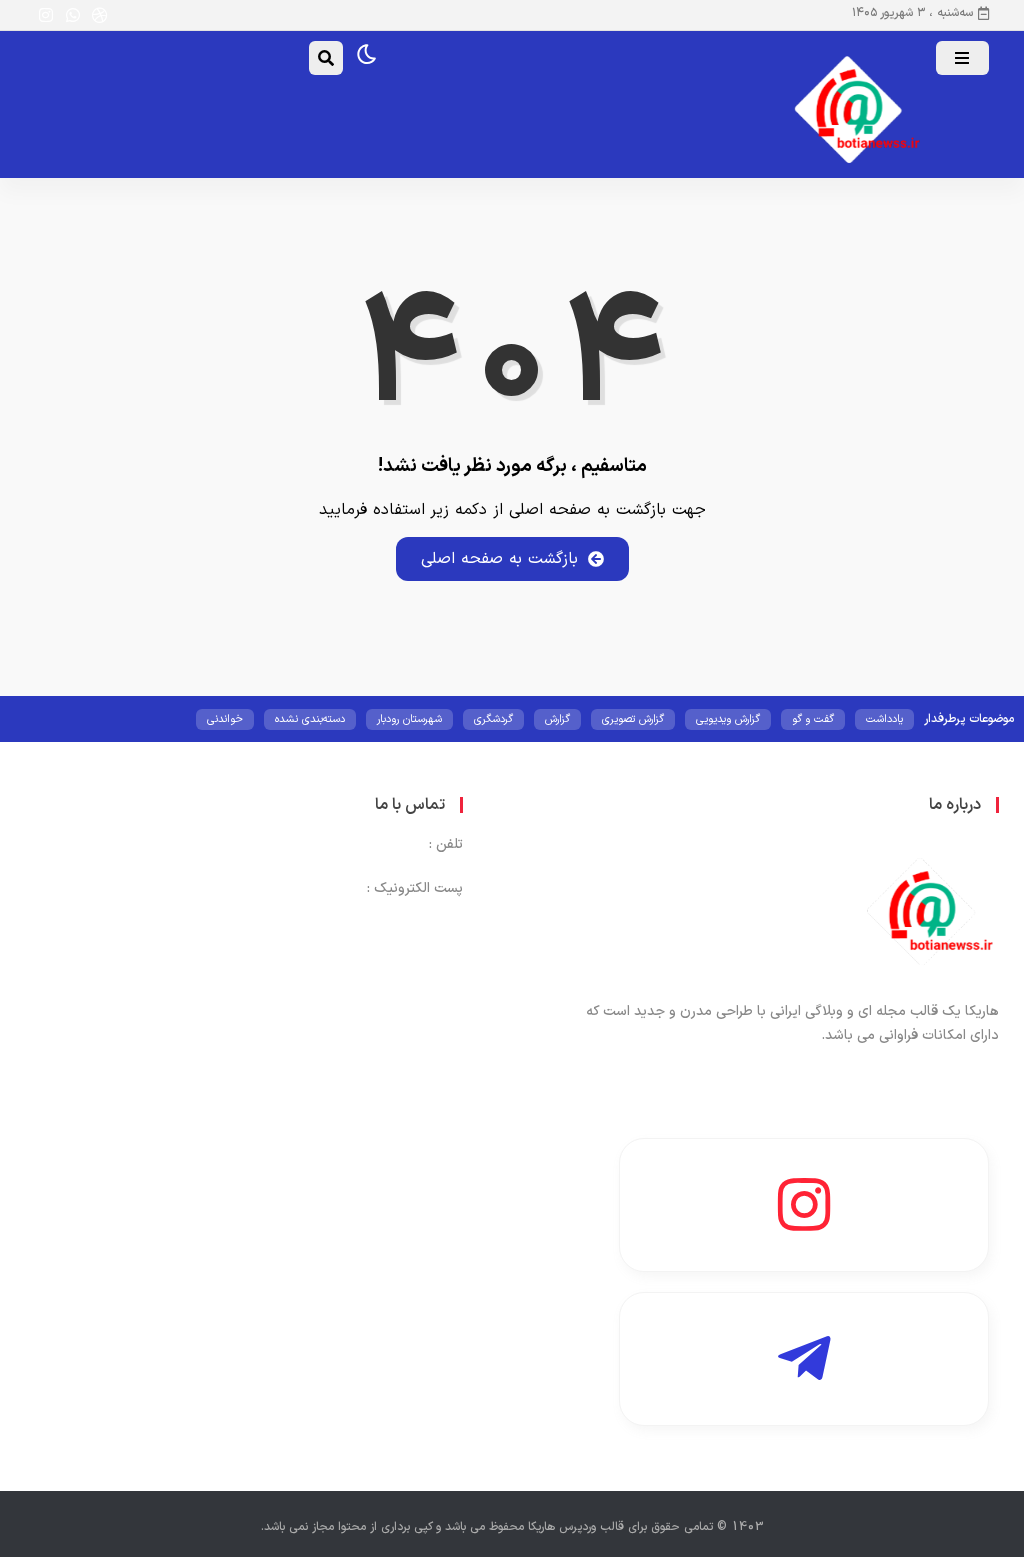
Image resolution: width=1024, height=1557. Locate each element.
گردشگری (493, 719)
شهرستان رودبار (409, 719)
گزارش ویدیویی (728, 719)
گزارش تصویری (633, 719)
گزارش (557, 719)
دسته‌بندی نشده (310, 719)
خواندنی (225, 719)
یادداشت (884, 719)
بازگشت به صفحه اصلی (499, 559)
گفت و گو (813, 719)
